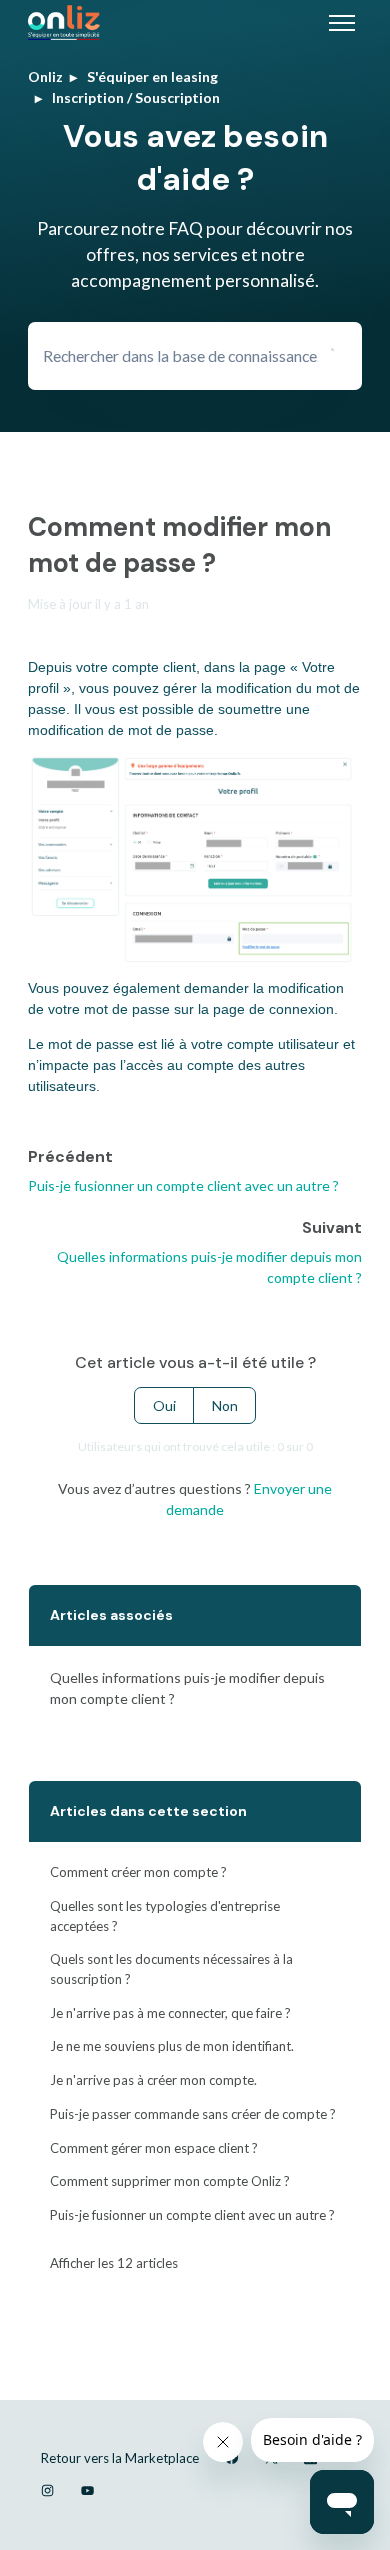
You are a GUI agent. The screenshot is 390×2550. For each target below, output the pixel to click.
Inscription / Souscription (136, 97)
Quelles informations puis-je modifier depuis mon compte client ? (187, 1688)
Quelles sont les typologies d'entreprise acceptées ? (165, 1916)
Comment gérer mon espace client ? (154, 2148)
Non (225, 1405)
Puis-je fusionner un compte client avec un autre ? (183, 1185)
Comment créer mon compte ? (138, 1872)
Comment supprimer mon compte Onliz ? (170, 2181)
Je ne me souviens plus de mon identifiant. (172, 2046)
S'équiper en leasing (152, 76)
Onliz (45, 76)
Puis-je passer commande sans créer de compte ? (193, 2114)
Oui (164, 1405)
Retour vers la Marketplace (120, 2458)
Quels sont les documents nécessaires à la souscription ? (171, 1969)
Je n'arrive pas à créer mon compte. (153, 2080)
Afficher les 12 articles (114, 2263)
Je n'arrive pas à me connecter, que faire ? (170, 2013)
